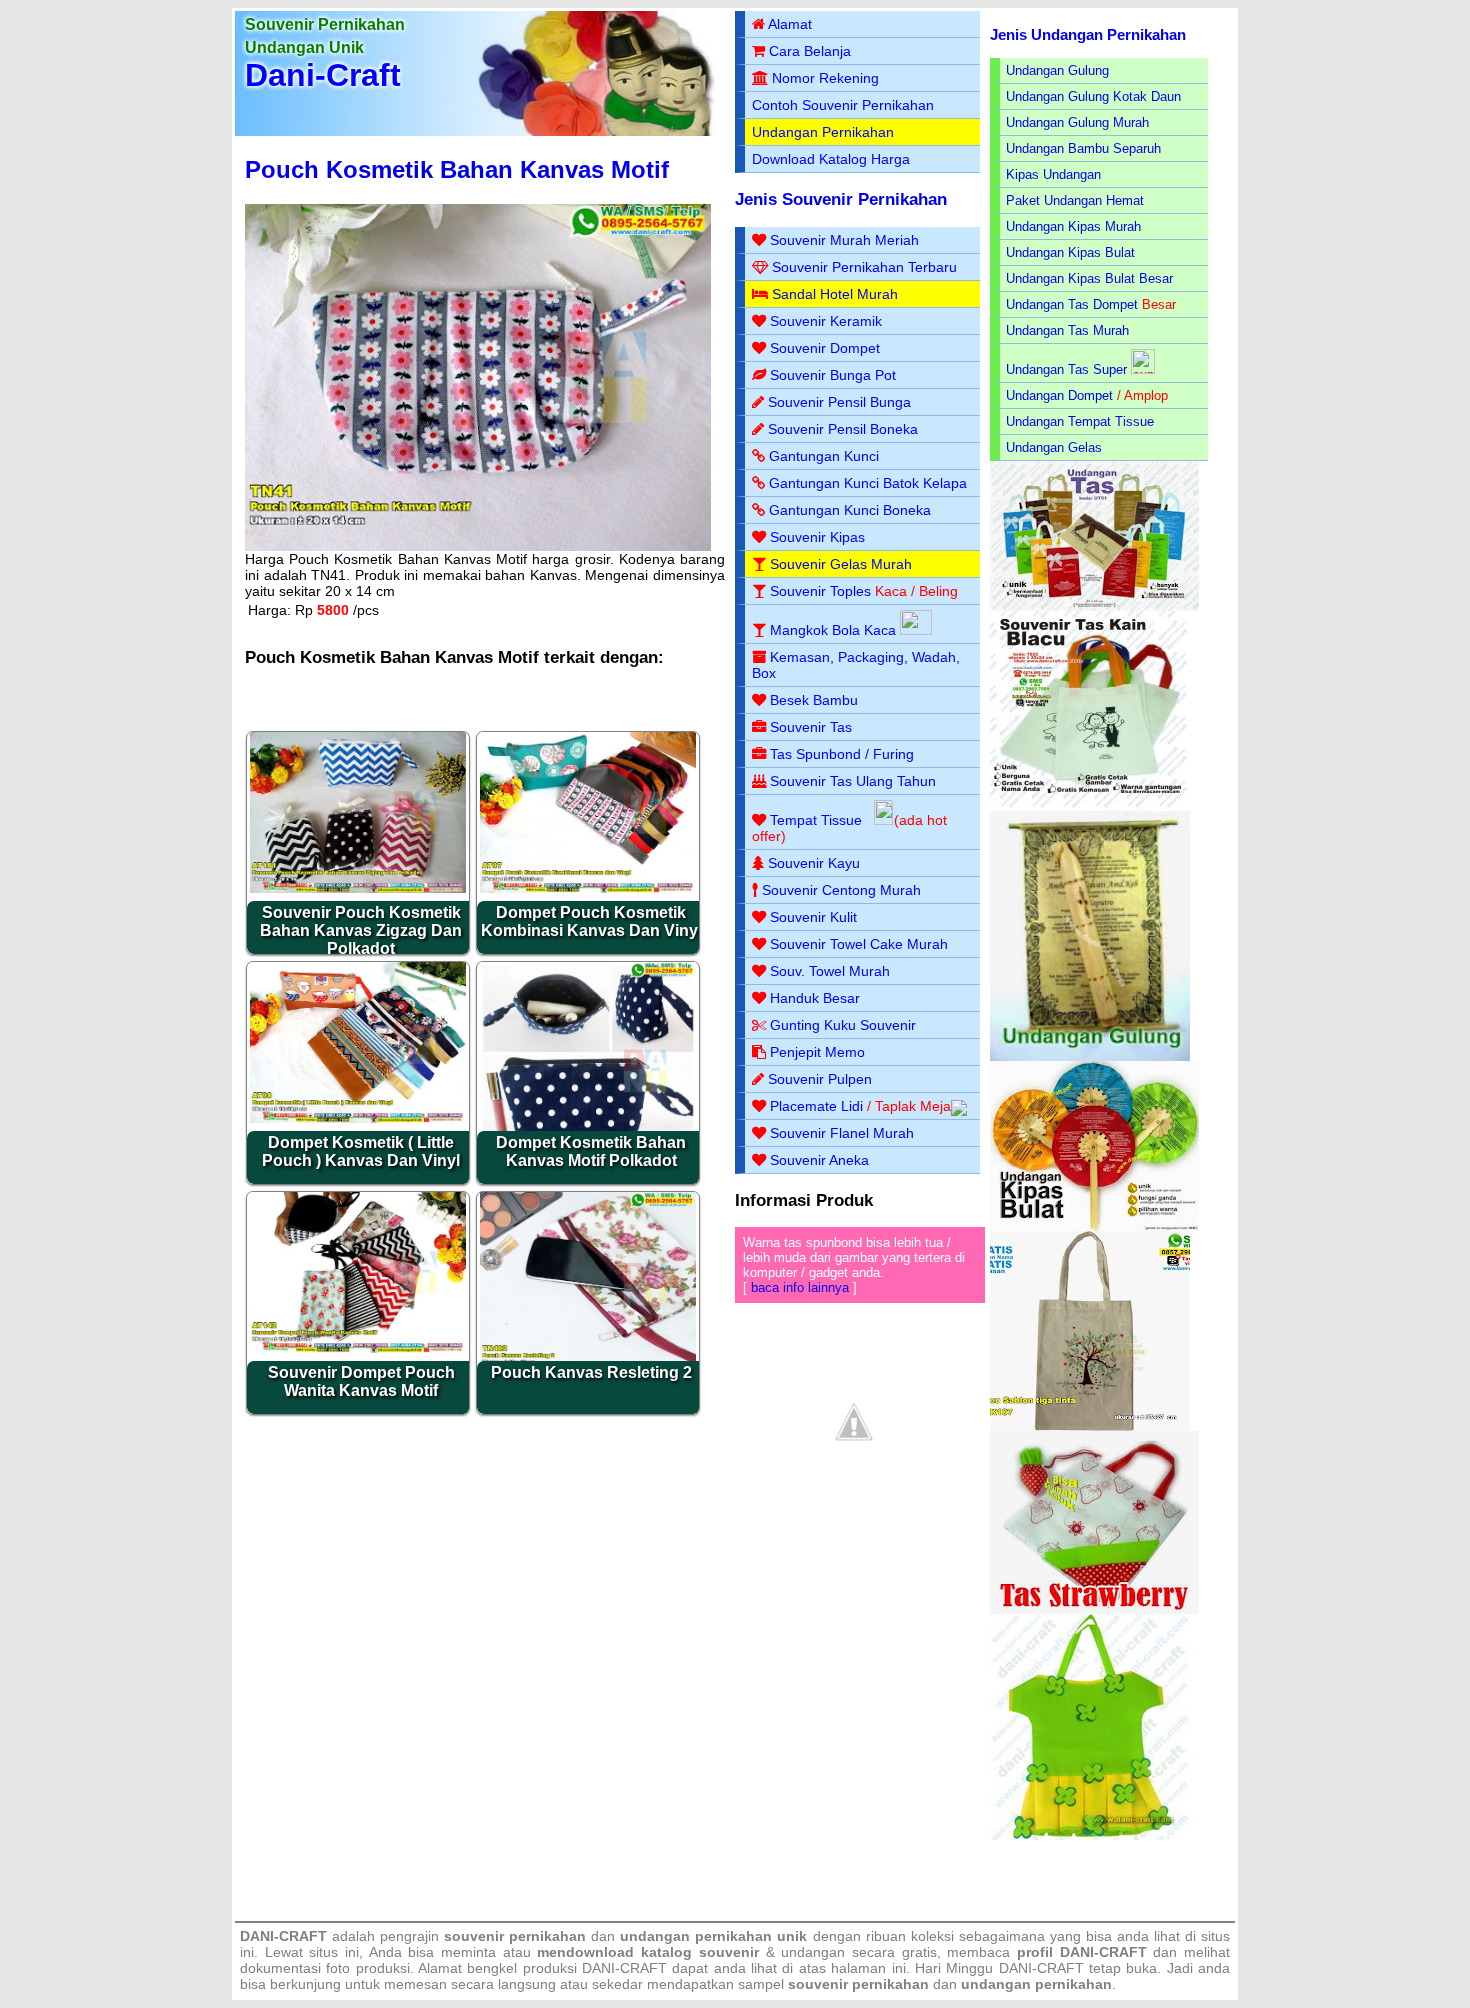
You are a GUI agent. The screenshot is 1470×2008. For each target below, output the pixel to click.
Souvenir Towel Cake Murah (859, 944)
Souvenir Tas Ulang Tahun (853, 781)
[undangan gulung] (1090, 1056)
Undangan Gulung (1057, 70)
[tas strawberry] (1094, 1609)
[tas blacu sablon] (1090, 1426)
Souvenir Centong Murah (841, 890)
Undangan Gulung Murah (1077, 122)
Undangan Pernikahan (823, 132)
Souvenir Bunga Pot (833, 375)
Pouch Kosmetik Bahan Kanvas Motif (457, 169)
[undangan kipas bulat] (1094, 1226)
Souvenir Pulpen (820, 1079)
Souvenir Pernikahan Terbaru (864, 267)
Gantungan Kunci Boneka (850, 510)
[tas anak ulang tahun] (1090, 1835)
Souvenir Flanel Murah (842, 1133)
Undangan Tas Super (1066, 369)
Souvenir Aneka (819, 1160)
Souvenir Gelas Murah (841, 564)
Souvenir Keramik (826, 321)
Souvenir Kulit (813, 917)
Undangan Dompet (1059, 395)
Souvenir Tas (811, 727)
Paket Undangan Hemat (1075, 200)
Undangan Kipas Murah (1073, 226)
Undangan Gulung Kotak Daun (1093, 96)
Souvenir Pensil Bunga (839, 402)
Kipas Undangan (1053, 174)
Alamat (790, 24)
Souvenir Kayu (814, 863)
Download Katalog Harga (831, 159)
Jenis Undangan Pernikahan (1088, 34)
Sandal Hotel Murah (835, 294)
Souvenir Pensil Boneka (843, 429)
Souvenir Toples (820, 591)
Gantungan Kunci (824, 456)
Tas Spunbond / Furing (842, 754)
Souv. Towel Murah (830, 971)
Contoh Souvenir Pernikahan (843, 105)
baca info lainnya (800, 1287)
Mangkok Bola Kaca (835, 630)
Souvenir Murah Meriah (844, 240)
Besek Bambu (814, 700)
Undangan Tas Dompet (1072, 304)
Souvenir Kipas (817, 537)
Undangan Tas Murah (1067, 330)
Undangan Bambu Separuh (1083, 148)
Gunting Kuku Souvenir (843, 1025)
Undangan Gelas (1054, 447)
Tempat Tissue (816, 820)
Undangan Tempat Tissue (1080, 421)
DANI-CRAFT (1041, 1968)
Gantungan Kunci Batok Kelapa (868, 483)
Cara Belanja (810, 51)
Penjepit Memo (817, 1052)
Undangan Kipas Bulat (1070, 252)
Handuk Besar (815, 998)
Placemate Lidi (816, 1106)
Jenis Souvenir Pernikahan (841, 199)
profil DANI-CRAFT (1082, 1952)
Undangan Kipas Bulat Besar (1089, 278)
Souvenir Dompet (825, 348)
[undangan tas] (1094, 606)
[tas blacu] (1090, 806)
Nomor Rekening (825, 78)
